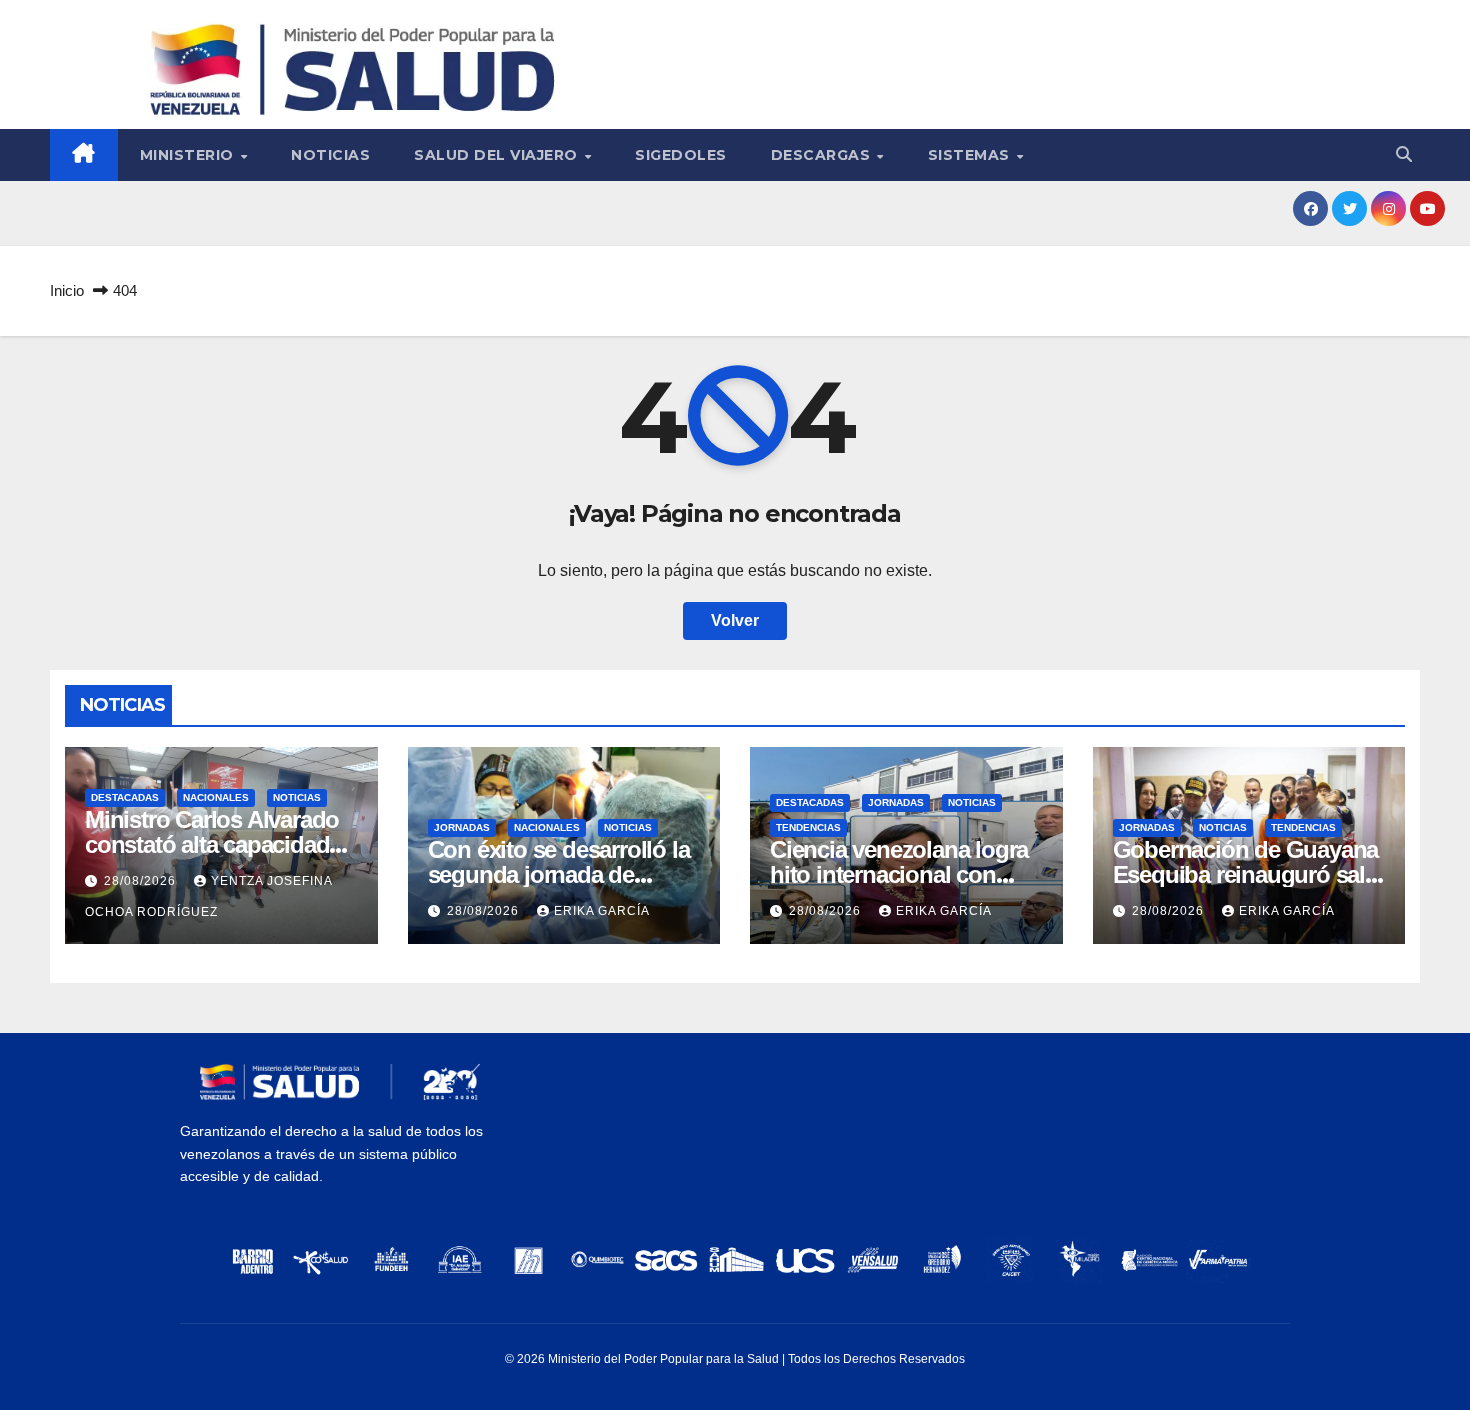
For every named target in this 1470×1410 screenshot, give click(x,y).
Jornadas (462, 827)
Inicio (67, 290)
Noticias (330, 155)
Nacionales (216, 797)
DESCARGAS (823, 155)
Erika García (602, 911)
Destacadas (125, 797)
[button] (1404, 154)
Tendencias (808, 827)
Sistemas (971, 155)
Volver (735, 620)
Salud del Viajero (498, 155)
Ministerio (189, 155)
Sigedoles (681, 155)
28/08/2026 (142, 881)
